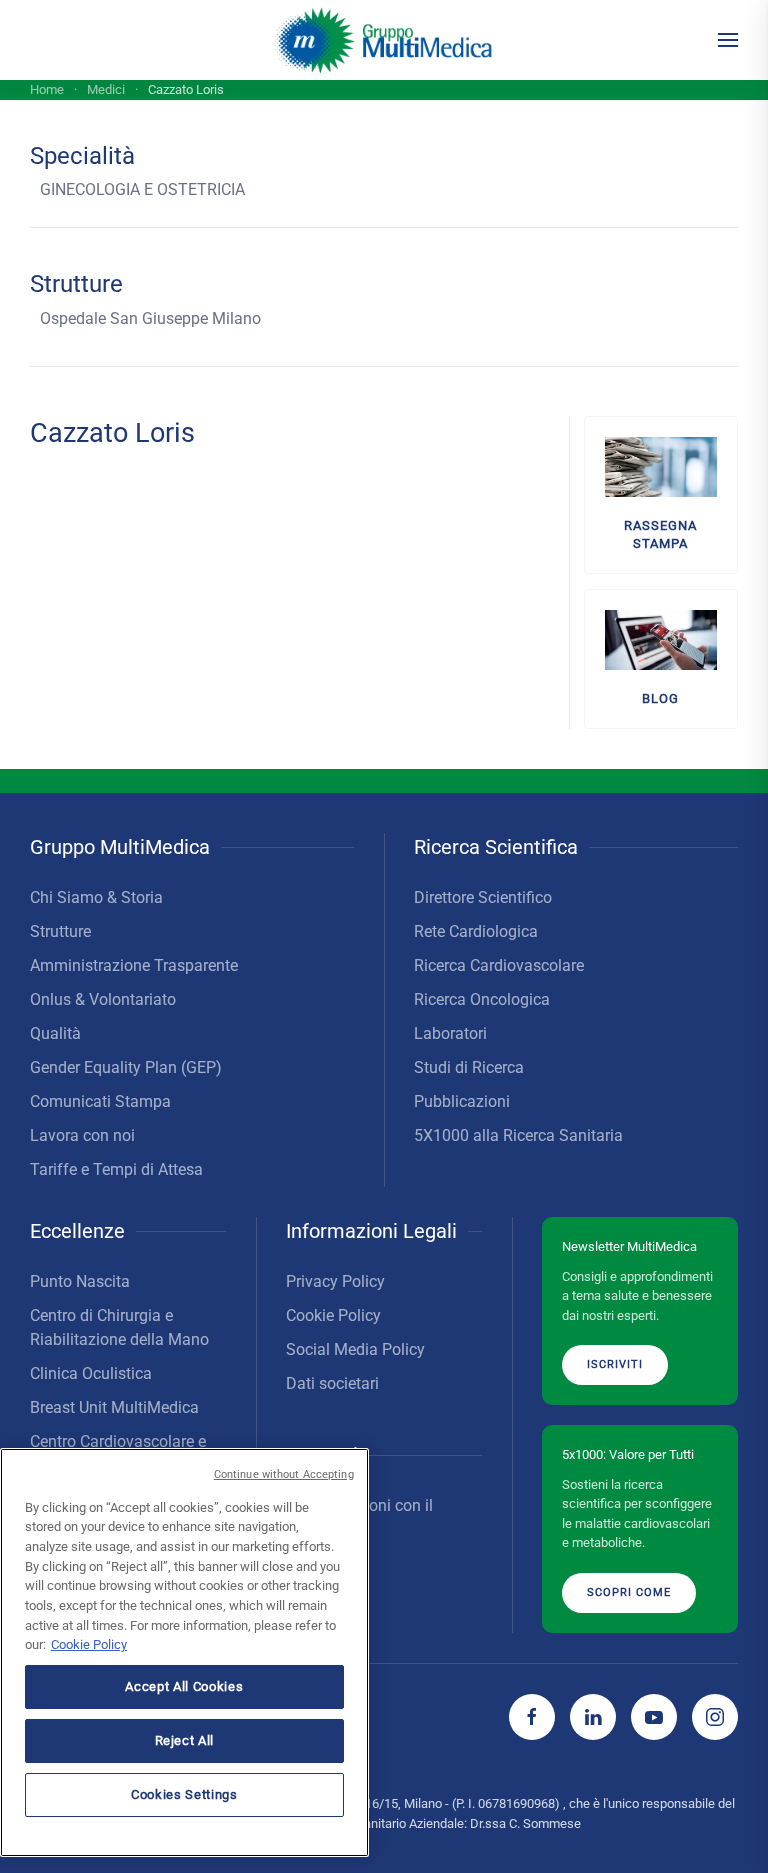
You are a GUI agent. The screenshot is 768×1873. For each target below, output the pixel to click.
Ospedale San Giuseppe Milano (150, 318)
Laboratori (450, 1033)
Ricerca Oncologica (482, 999)
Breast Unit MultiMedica (114, 1407)
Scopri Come (629, 1592)
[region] (184, 1652)
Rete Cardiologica (476, 931)
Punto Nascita (80, 1281)
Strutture (60, 931)
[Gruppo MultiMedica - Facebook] (532, 1717)
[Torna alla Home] (384, 40)
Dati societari (332, 1383)
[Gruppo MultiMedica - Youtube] (654, 1717)
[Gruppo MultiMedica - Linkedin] (593, 1717)
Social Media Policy (355, 1349)
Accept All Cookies (184, 1686)
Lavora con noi (82, 1135)
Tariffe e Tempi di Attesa (116, 1169)
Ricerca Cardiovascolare (499, 965)
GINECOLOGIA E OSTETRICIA (142, 189)
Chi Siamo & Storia (96, 897)
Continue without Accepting (284, 1474)
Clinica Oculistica (91, 1373)
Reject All (185, 1740)
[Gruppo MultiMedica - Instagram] (715, 1717)
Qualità (55, 1033)
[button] (728, 40)
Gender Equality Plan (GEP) (126, 1067)
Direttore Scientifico (483, 897)
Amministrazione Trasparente (134, 965)
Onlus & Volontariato (103, 999)
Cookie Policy (333, 1315)
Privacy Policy (335, 1281)
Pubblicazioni (462, 1101)
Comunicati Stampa (100, 1101)
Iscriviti (615, 1364)
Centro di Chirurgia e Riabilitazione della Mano (119, 1327)
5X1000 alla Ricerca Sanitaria (518, 1135)
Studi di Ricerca (469, 1067)
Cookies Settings (184, 1794)
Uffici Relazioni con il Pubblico (359, 1517)
